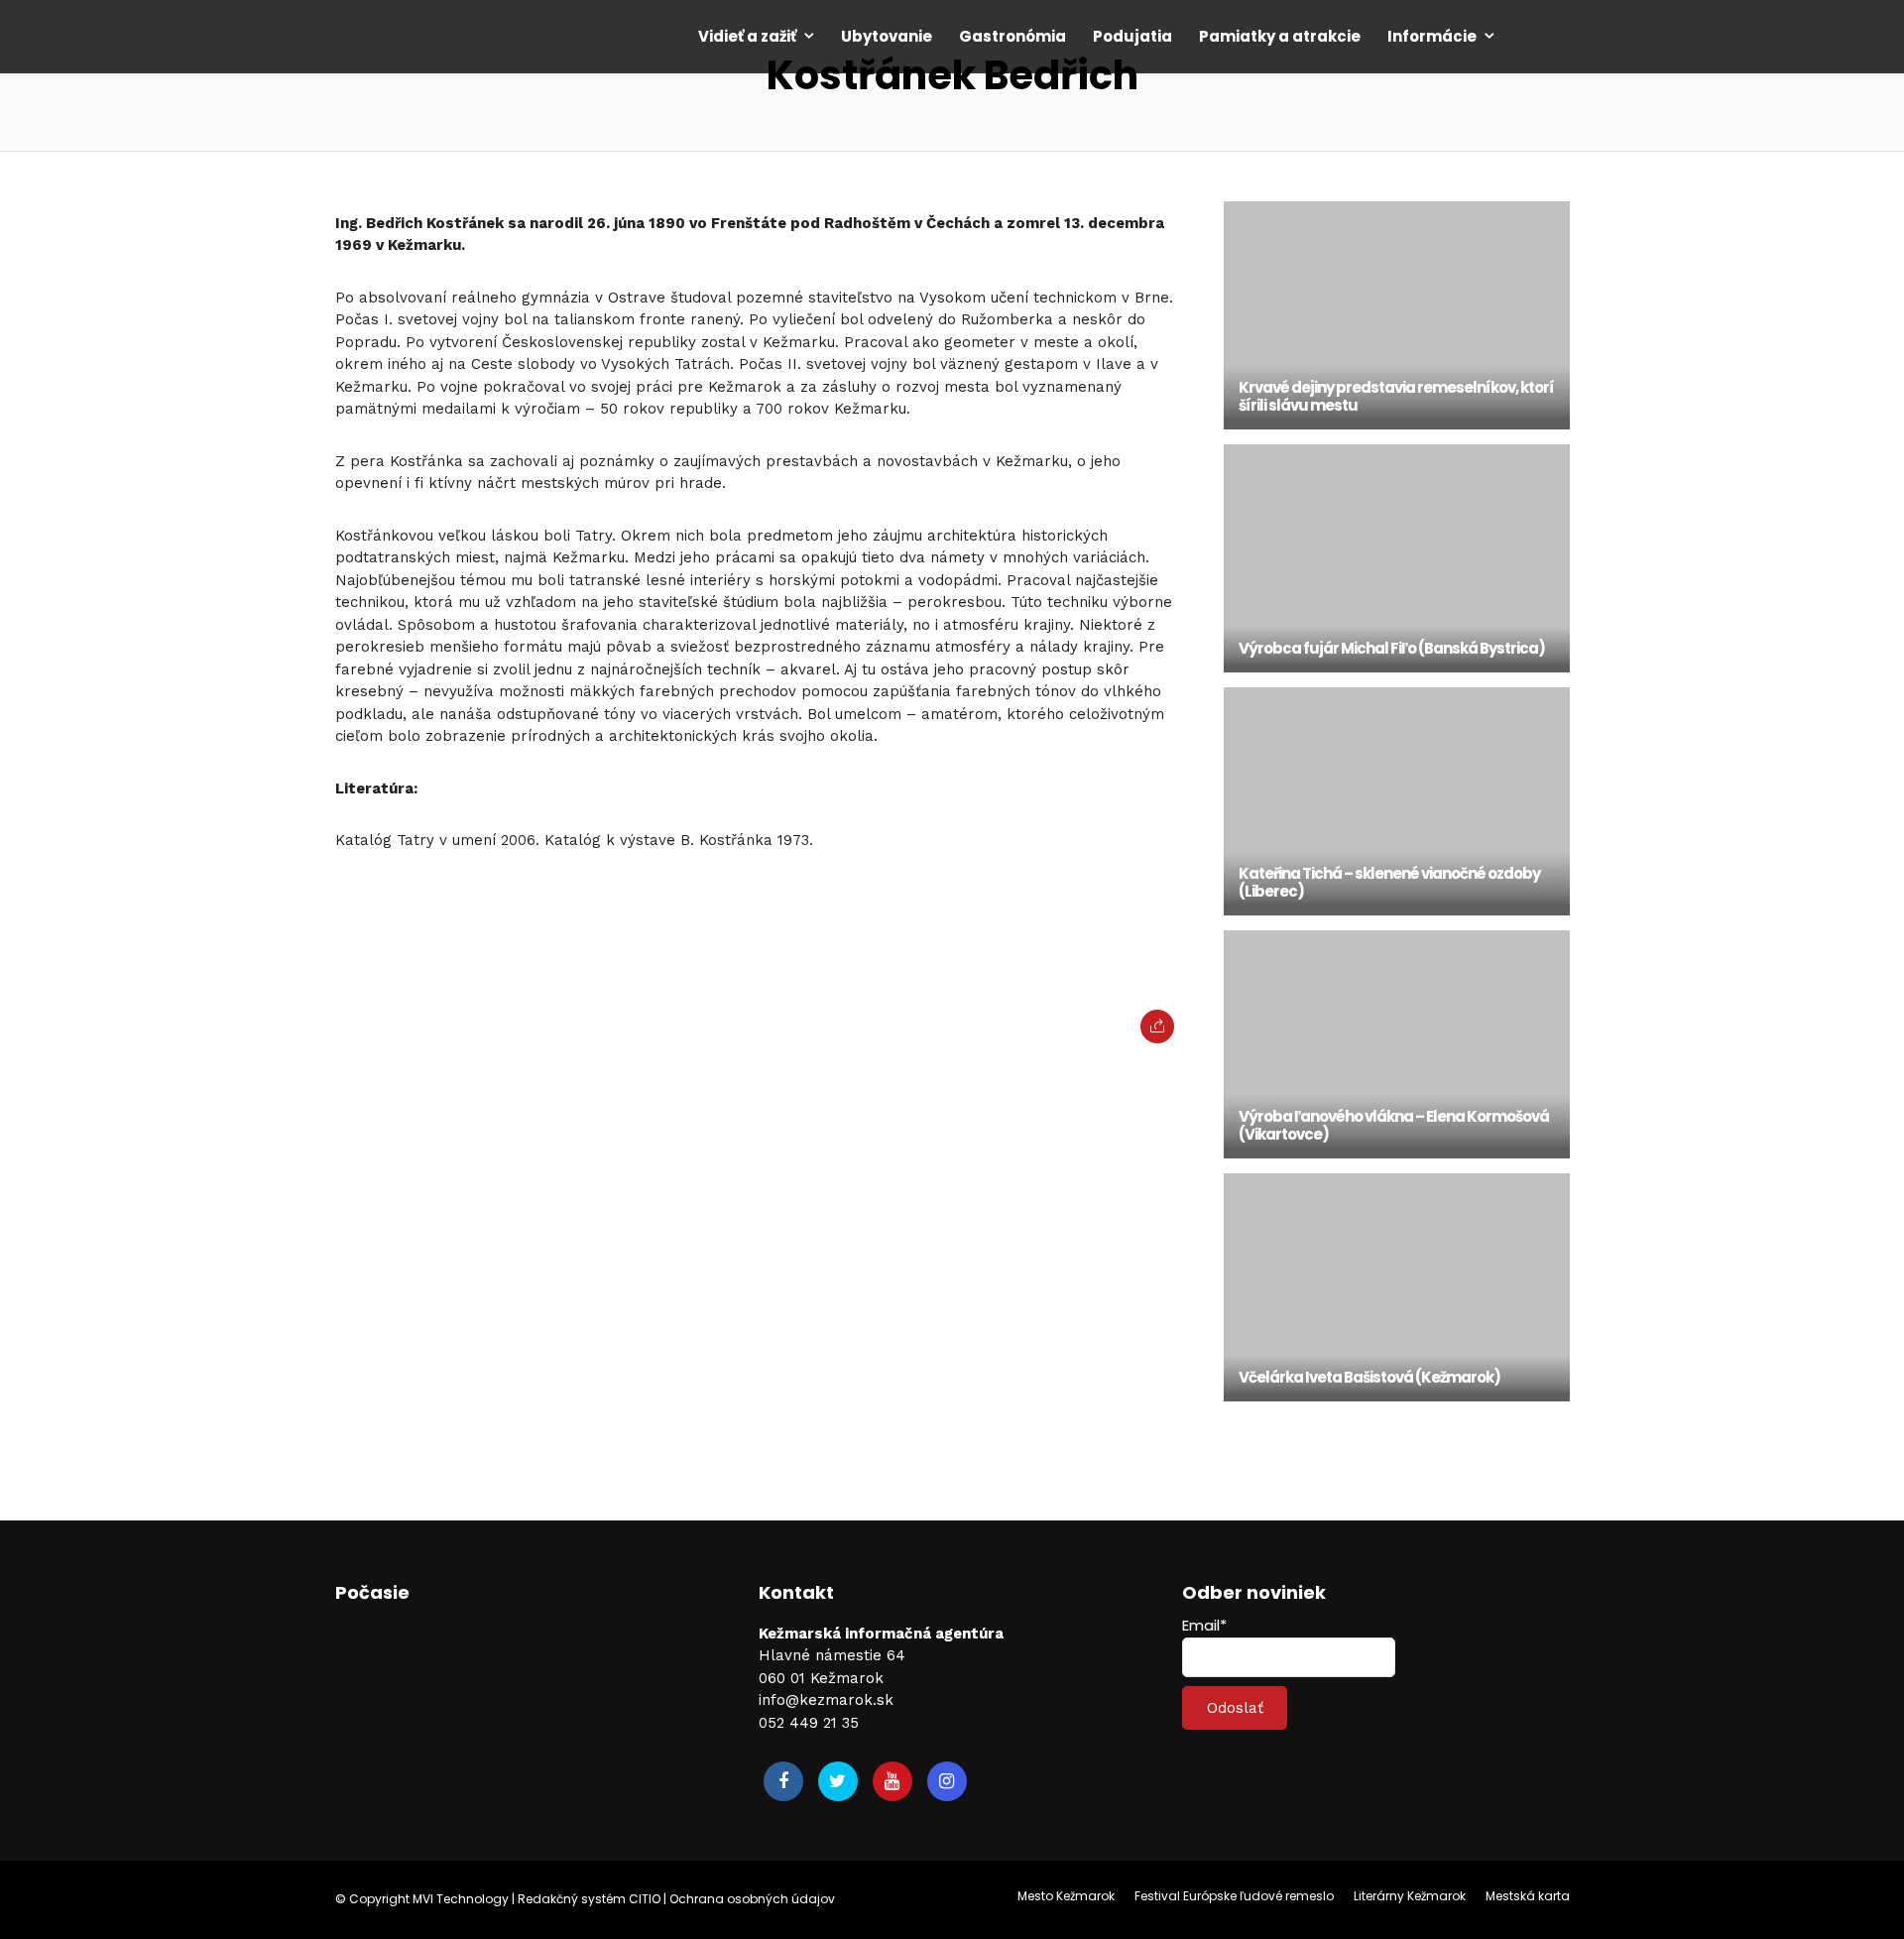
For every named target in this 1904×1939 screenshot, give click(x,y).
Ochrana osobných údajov (752, 1899)
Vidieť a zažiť (747, 36)
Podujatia (1132, 36)
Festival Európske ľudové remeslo (1234, 1896)
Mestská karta (1528, 1896)
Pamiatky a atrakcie (1280, 36)
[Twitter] (838, 1781)
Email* (1204, 1625)
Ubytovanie (887, 36)
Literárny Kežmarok (1410, 1896)
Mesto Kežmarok (1066, 1896)
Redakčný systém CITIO (589, 1899)
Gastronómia (1012, 36)
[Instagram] (947, 1781)
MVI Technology (461, 1899)
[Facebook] (783, 1781)
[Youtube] (892, 1781)
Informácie (1432, 36)
